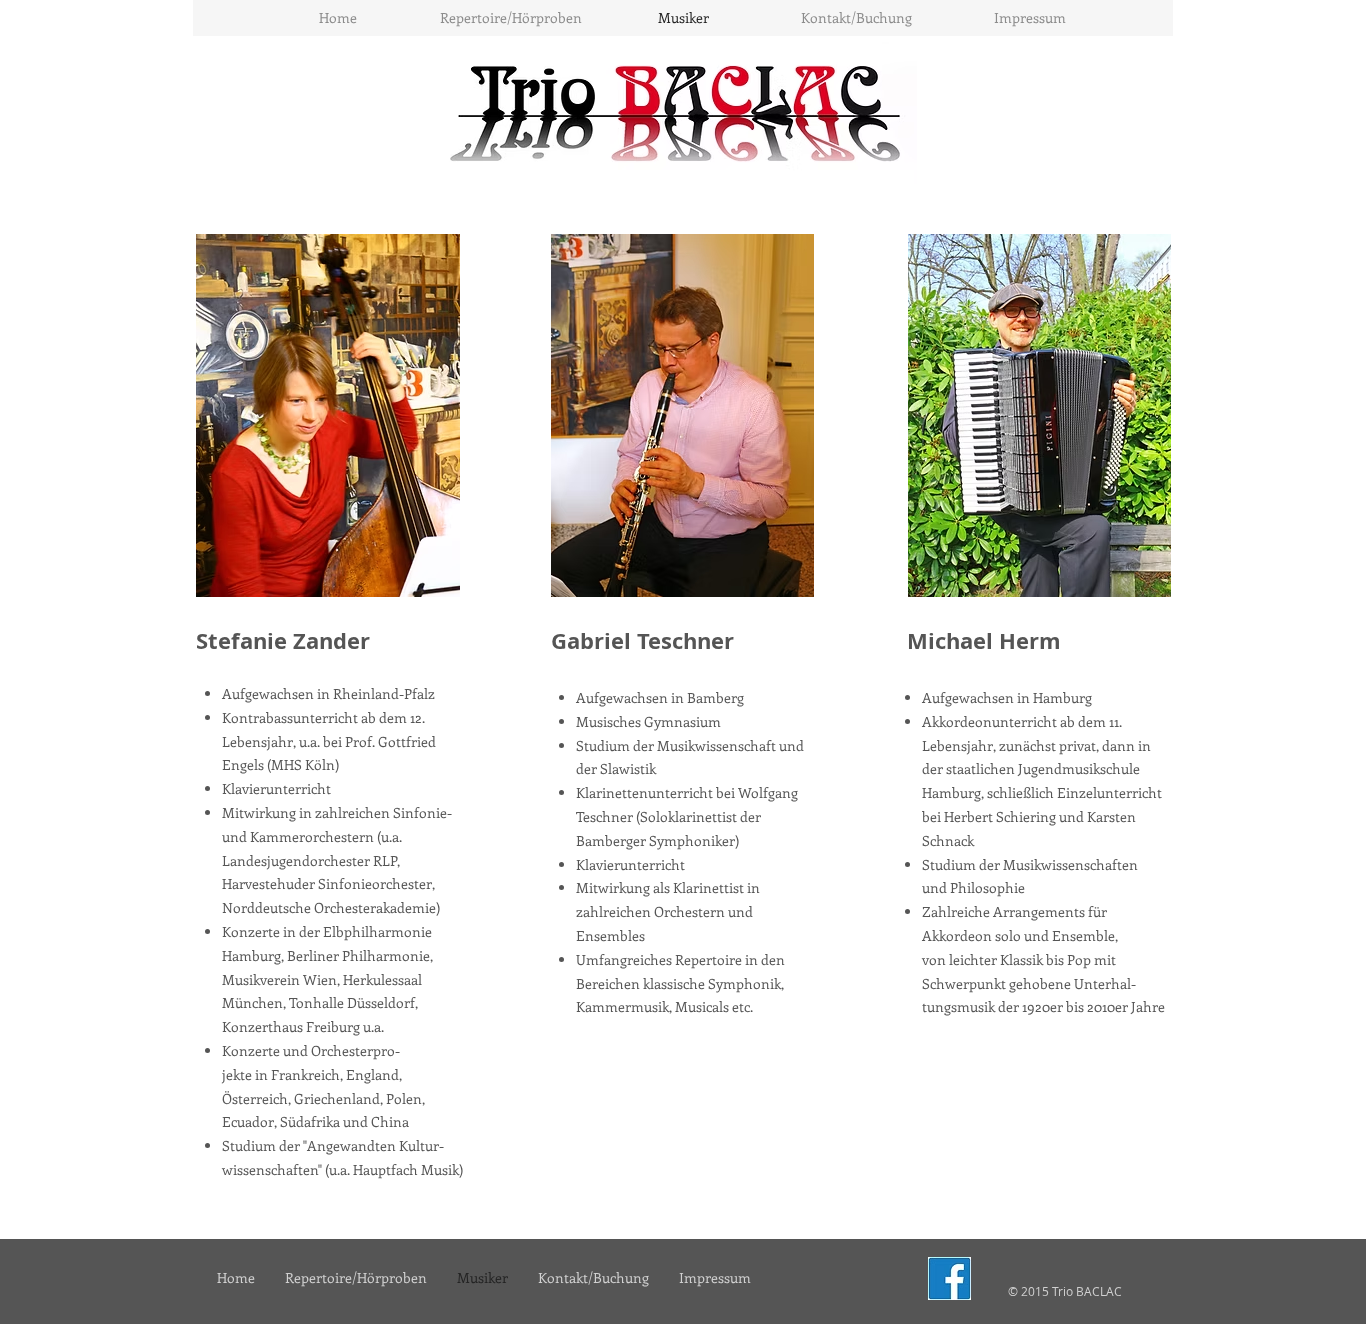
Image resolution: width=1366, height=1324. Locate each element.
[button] (510, 18)
